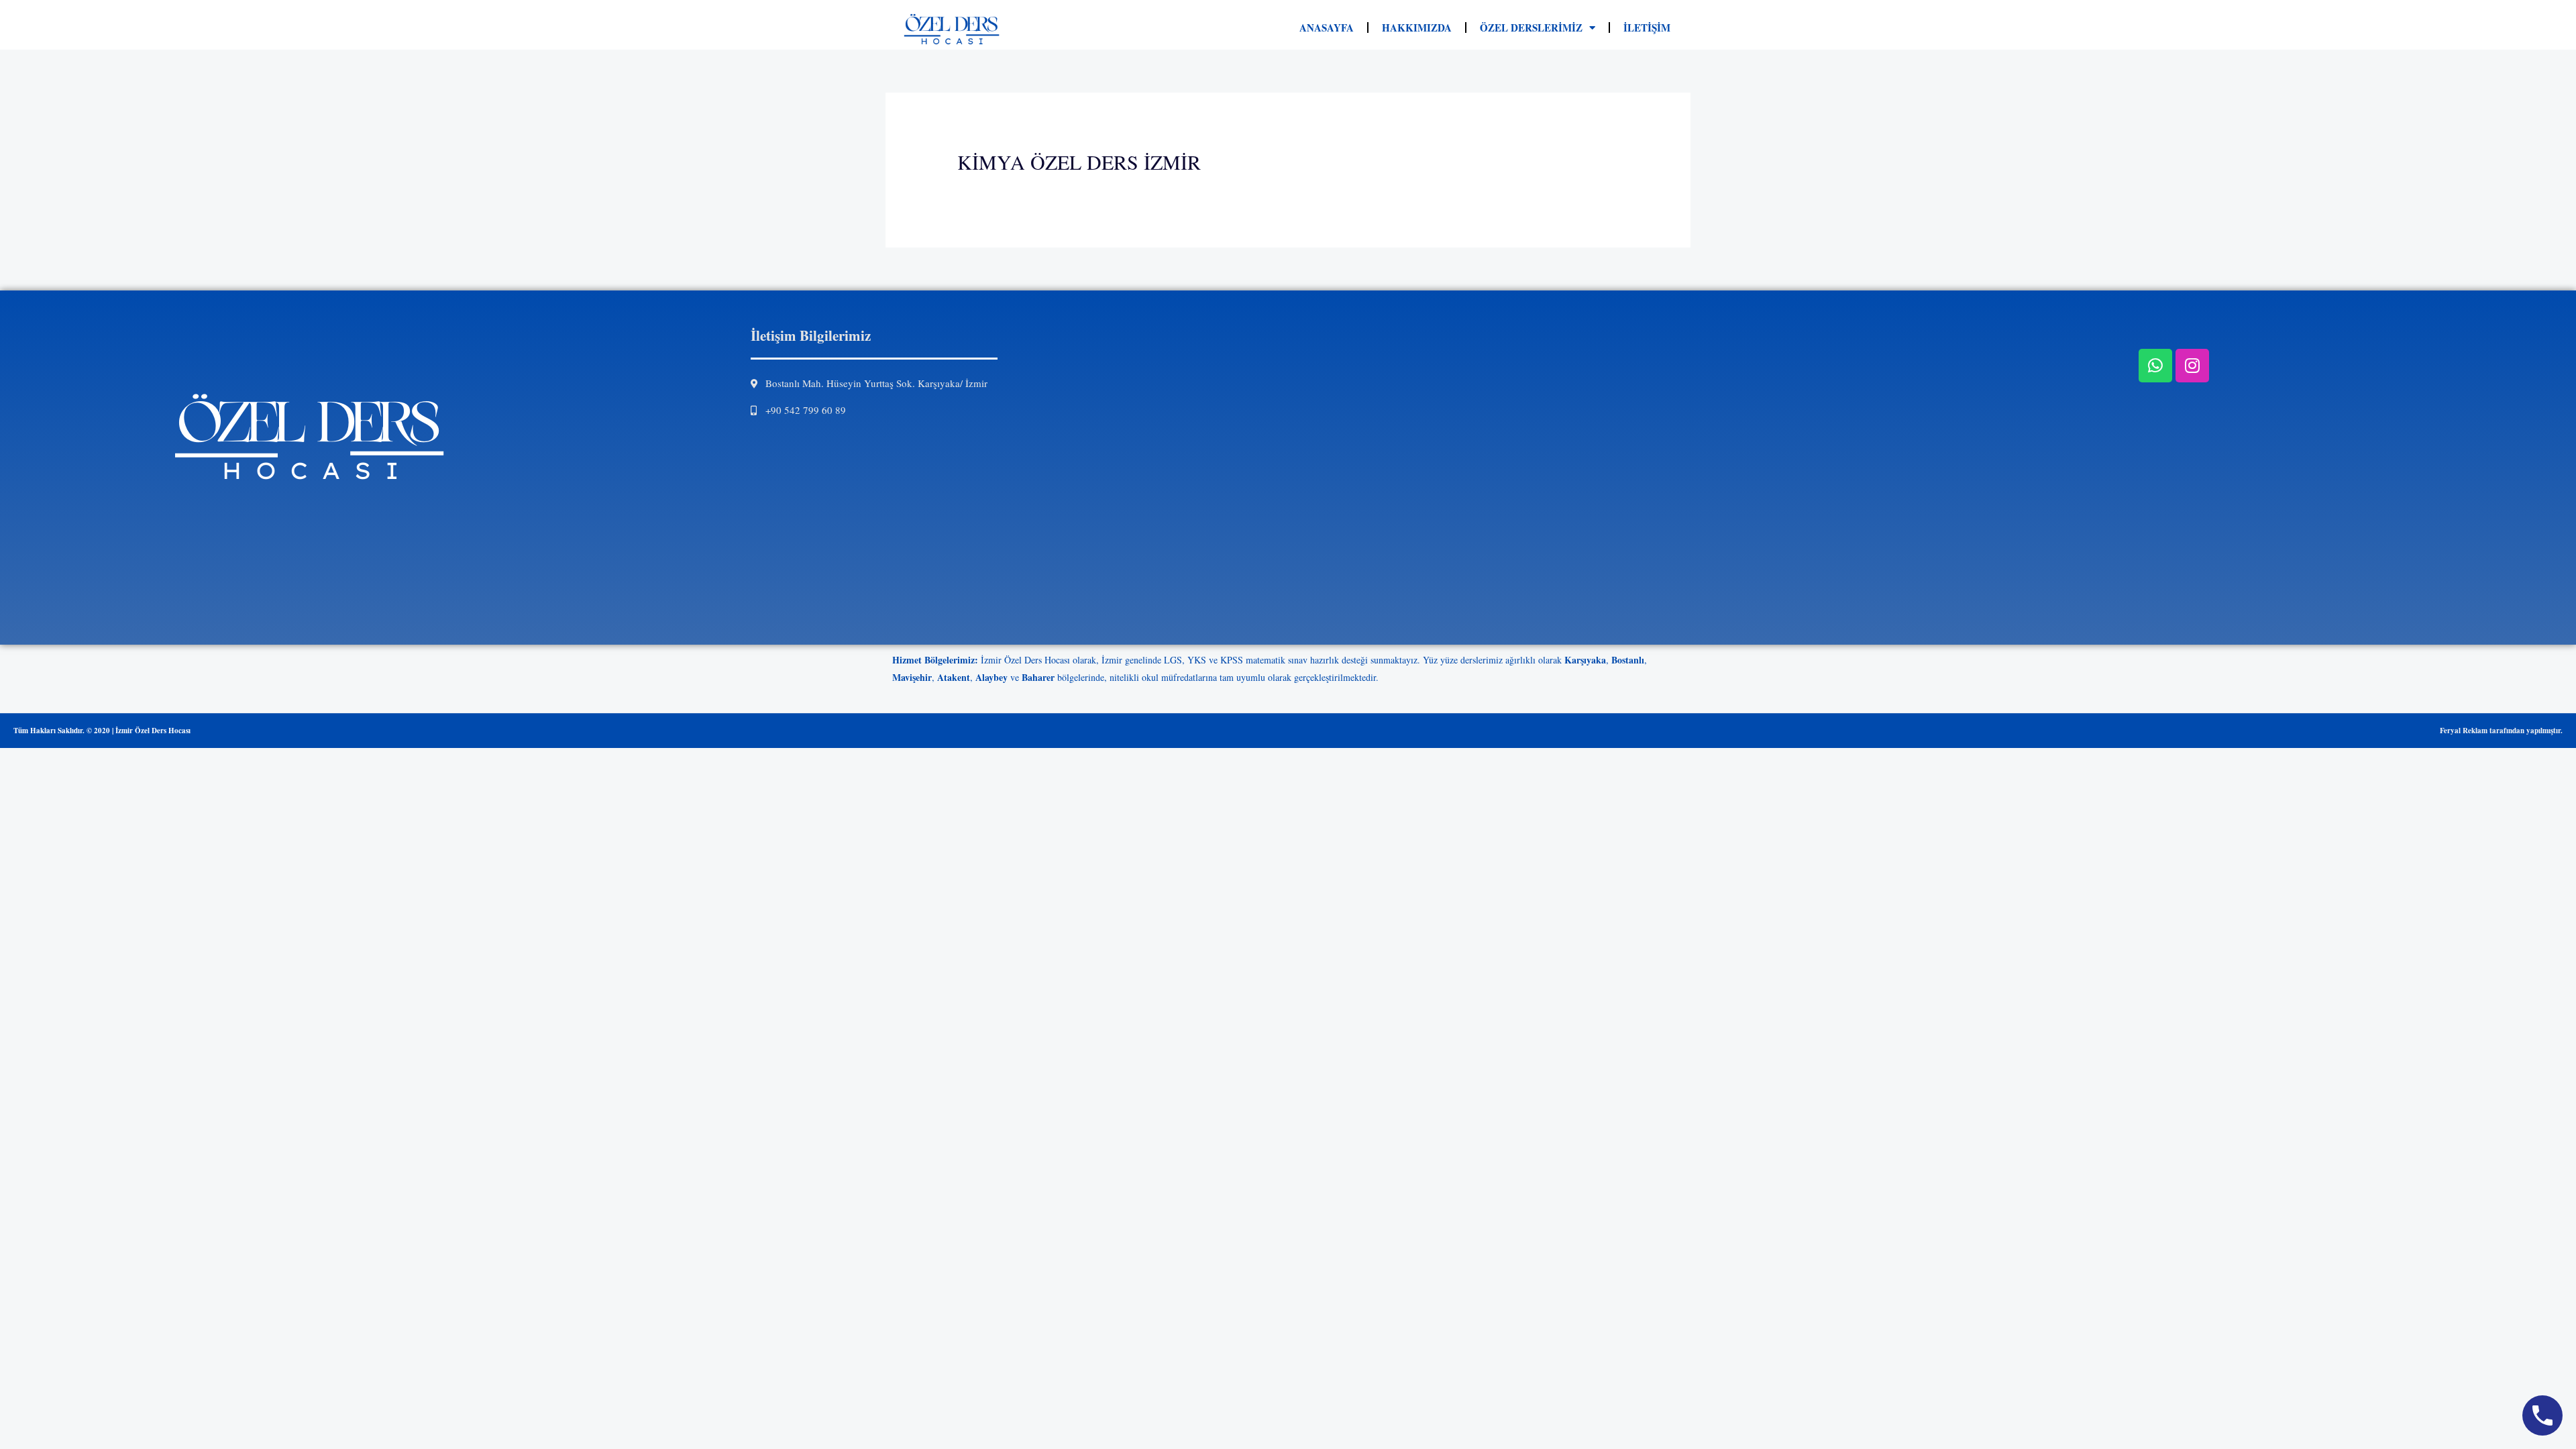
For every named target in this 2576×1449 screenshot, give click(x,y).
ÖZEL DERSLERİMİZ (1531, 28)
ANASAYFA (1327, 28)
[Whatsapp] (2155, 366)
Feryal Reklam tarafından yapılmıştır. (2501, 731)
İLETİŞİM (1647, 28)
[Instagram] (2192, 366)
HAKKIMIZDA (1417, 28)
